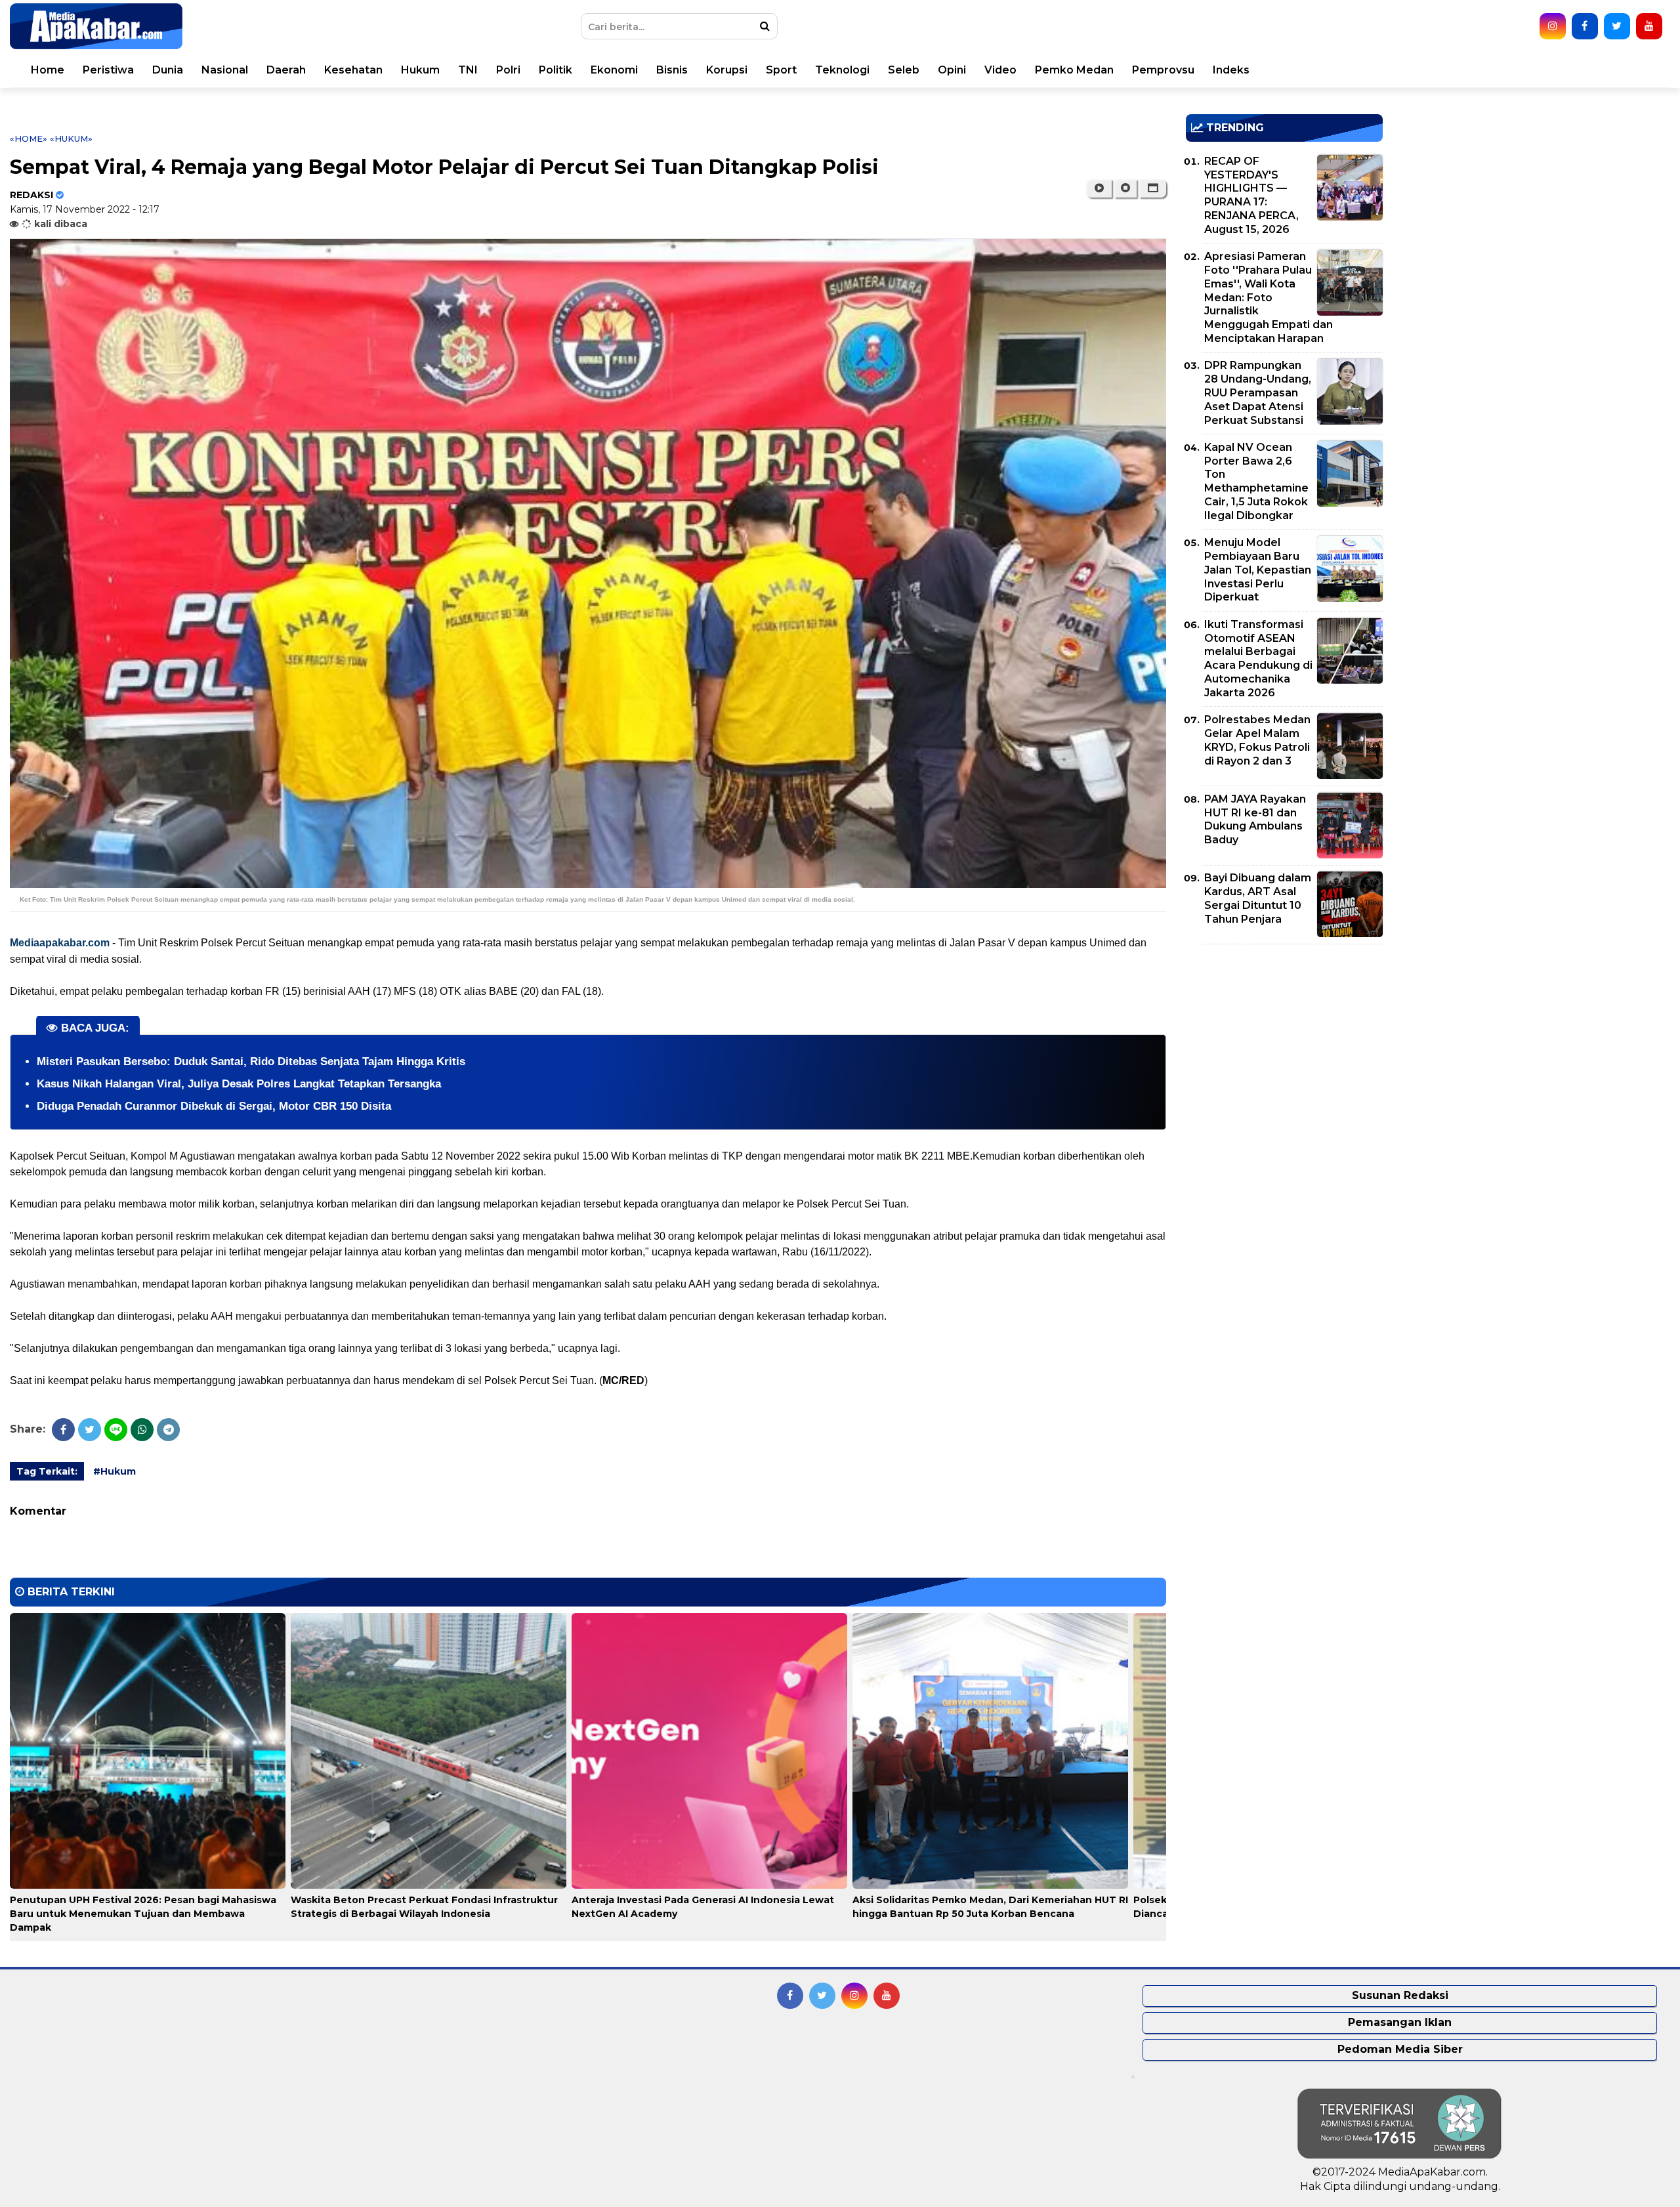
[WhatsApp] (142, 1430)
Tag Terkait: (47, 1471)
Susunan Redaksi (1400, 1995)
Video (1000, 70)
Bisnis (672, 70)
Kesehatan (353, 70)
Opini (952, 70)
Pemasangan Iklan (1400, 2022)
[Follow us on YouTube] (1649, 26)
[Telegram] (168, 1430)
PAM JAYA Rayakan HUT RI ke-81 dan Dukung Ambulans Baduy (1255, 819)
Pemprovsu (1163, 70)
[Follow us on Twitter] (1617, 26)
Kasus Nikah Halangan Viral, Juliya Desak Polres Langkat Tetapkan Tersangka (239, 1084)
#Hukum (115, 1471)
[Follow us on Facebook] (1585, 26)
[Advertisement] (1284, 1046)
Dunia (168, 70)
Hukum (420, 70)
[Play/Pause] (1099, 188)
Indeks (1231, 70)
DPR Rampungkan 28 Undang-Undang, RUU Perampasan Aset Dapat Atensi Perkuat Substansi (1258, 392)
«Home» (29, 138)
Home (48, 70)
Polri (508, 70)
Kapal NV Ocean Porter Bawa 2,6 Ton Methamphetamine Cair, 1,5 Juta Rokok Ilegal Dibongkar (1256, 481)
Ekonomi (614, 70)
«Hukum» (71, 138)
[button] (1153, 188)
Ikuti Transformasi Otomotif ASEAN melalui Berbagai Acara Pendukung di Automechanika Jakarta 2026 (1258, 659)
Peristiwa (108, 70)
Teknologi (842, 70)
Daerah (286, 70)
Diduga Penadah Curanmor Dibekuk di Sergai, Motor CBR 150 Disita (214, 1106)
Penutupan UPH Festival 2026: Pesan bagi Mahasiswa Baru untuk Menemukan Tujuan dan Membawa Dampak (143, 1914)
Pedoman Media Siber (1400, 2049)
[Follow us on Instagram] (1553, 26)
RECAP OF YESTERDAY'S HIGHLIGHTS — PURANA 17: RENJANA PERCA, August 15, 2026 (1251, 195)
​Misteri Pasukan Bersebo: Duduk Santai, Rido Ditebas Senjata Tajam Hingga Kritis (251, 1061)
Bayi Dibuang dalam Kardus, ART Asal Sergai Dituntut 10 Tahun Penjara (1258, 898)
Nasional (225, 70)
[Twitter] (90, 1430)
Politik (556, 70)
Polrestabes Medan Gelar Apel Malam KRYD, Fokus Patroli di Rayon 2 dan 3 (1257, 740)
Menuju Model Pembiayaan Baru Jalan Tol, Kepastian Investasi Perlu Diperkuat (1258, 570)
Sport (781, 70)
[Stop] (1125, 188)
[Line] (116, 1430)
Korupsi (727, 70)
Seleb (904, 70)
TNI (468, 70)
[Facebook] (63, 1430)
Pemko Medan (1074, 70)
